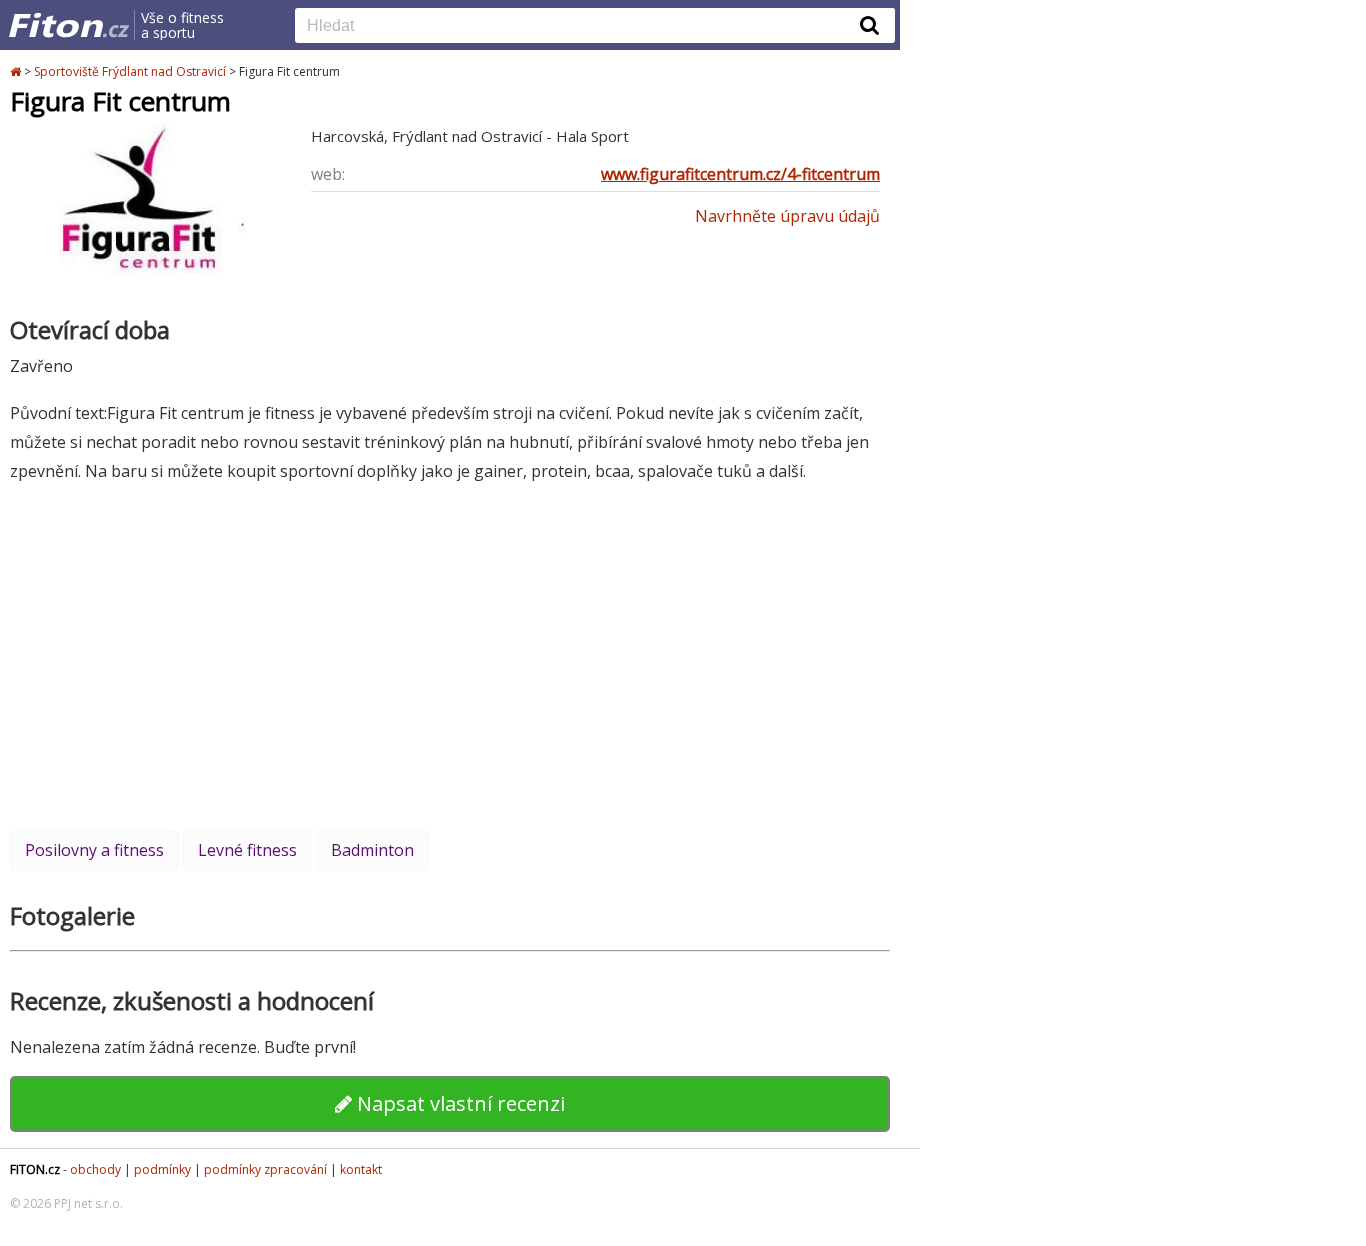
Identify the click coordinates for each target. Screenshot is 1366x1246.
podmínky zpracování (265, 1169)
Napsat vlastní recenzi (458, 1103)
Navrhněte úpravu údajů (787, 216)
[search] (580, 27)
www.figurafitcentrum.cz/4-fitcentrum (740, 174)
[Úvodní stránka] (17, 71)
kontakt (361, 1169)
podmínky (162, 1169)
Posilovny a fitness (94, 850)
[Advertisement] (450, 656)
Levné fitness (247, 850)
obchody (95, 1169)
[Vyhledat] (870, 25)
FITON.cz (35, 1169)
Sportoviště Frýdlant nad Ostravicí (130, 71)
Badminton (372, 850)
